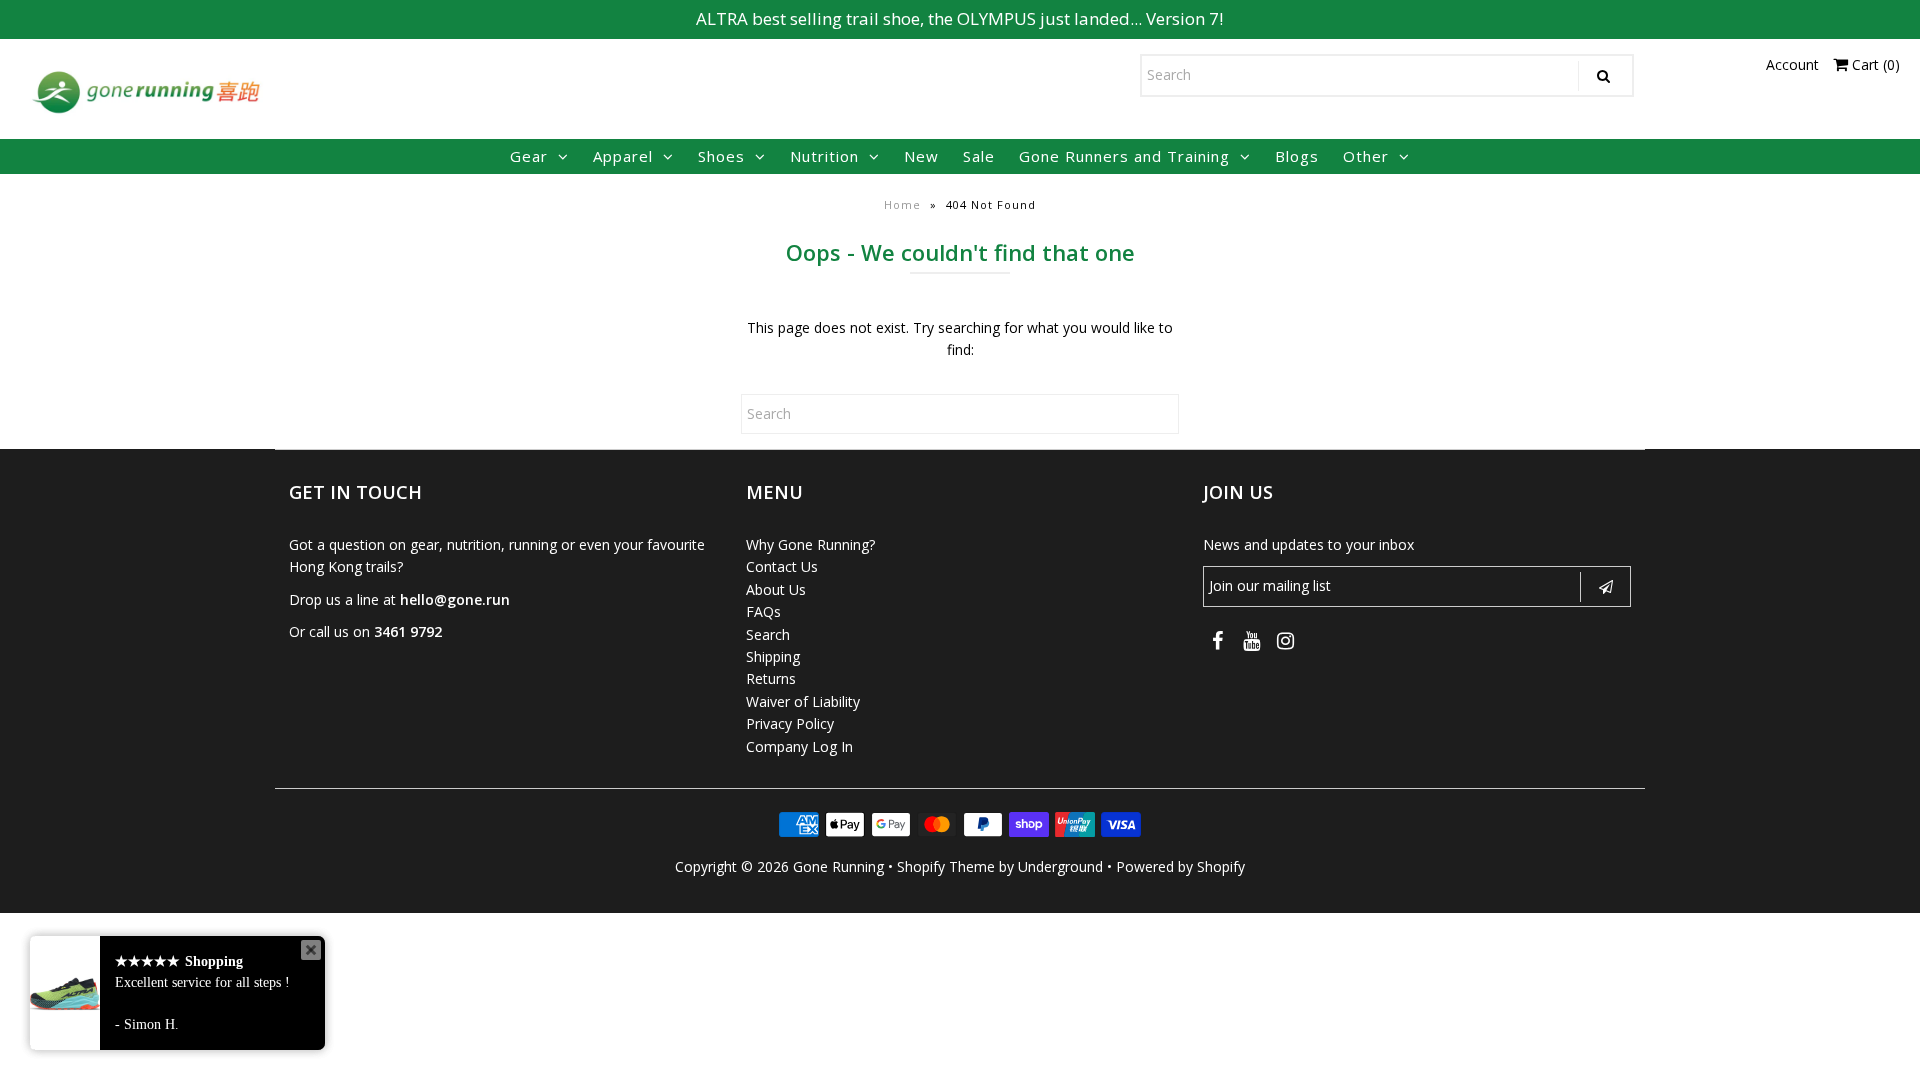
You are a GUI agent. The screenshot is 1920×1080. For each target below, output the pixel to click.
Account (1792, 64)
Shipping (773, 656)
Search (768, 634)
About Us (776, 589)
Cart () (1874, 64)
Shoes (721, 156)
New (921, 156)
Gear (529, 156)
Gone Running (838, 866)
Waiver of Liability (803, 701)
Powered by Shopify (1180, 866)
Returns (771, 678)
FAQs (763, 611)
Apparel (623, 156)
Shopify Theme (946, 866)
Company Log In (799, 746)
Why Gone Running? (810, 544)
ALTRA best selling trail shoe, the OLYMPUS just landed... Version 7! (959, 18)
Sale (979, 156)
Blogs (1297, 156)
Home (902, 204)
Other (1366, 156)
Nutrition (824, 156)
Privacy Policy (790, 723)
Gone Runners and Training (1124, 156)
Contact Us (782, 566)
